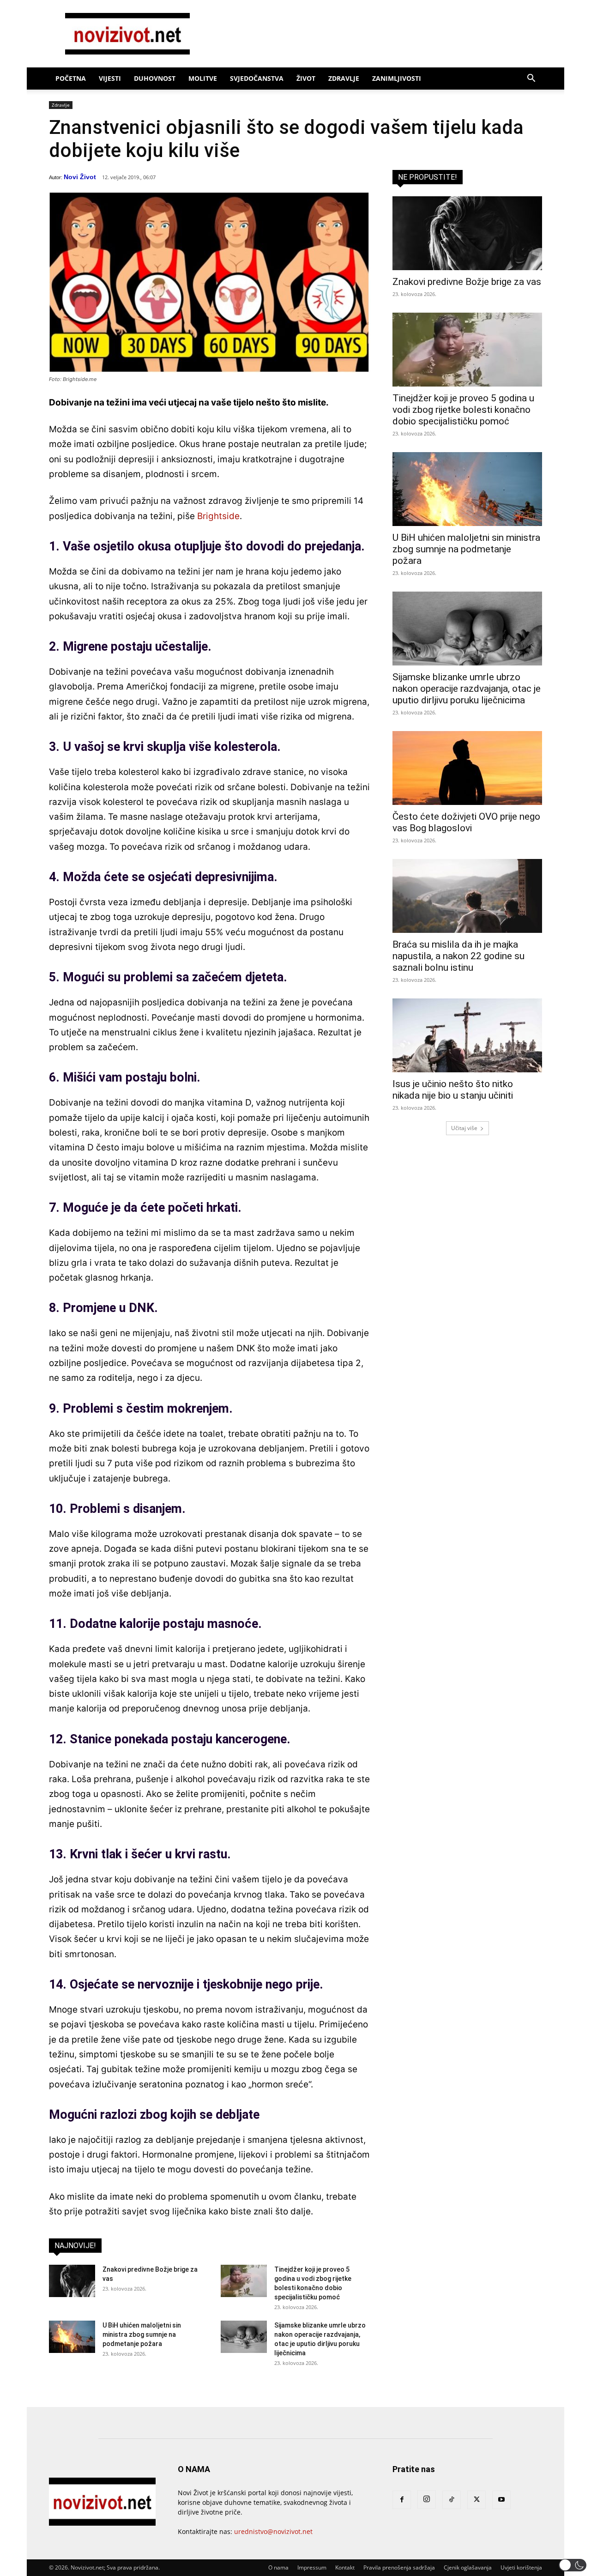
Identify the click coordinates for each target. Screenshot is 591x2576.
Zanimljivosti (397, 78)
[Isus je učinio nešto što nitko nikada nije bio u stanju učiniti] (467, 1035)
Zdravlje (344, 78)
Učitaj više (464, 1128)
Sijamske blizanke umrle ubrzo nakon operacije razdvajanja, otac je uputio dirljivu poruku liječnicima (467, 689)
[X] (476, 2500)
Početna (71, 78)
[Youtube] (501, 2500)
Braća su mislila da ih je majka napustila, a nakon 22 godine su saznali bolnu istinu (458, 956)
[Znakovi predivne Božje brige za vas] (72, 2281)
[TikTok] (452, 2500)
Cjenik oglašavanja (468, 2567)
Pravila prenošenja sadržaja (399, 2567)
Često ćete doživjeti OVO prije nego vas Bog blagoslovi (466, 822)
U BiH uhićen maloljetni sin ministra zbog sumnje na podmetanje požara (142, 2334)
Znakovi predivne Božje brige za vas (467, 282)
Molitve (203, 78)
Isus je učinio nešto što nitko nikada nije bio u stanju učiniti (453, 1090)
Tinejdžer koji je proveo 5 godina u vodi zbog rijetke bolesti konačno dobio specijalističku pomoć (463, 410)
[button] (531, 79)
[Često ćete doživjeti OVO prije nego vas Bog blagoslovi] (467, 768)
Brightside (218, 516)
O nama (278, 2567)
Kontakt (345, 2567)
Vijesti (110, 78)
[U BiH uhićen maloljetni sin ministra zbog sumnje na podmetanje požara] (72, 2337)
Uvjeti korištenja (521, 2567)
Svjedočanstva (257, 78)
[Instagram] (427, 2499)
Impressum (312, 2567)
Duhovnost (155, 78)
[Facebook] (402, 2500)
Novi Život (80, 177)
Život (306, 78)
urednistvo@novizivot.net (273, 2531)
